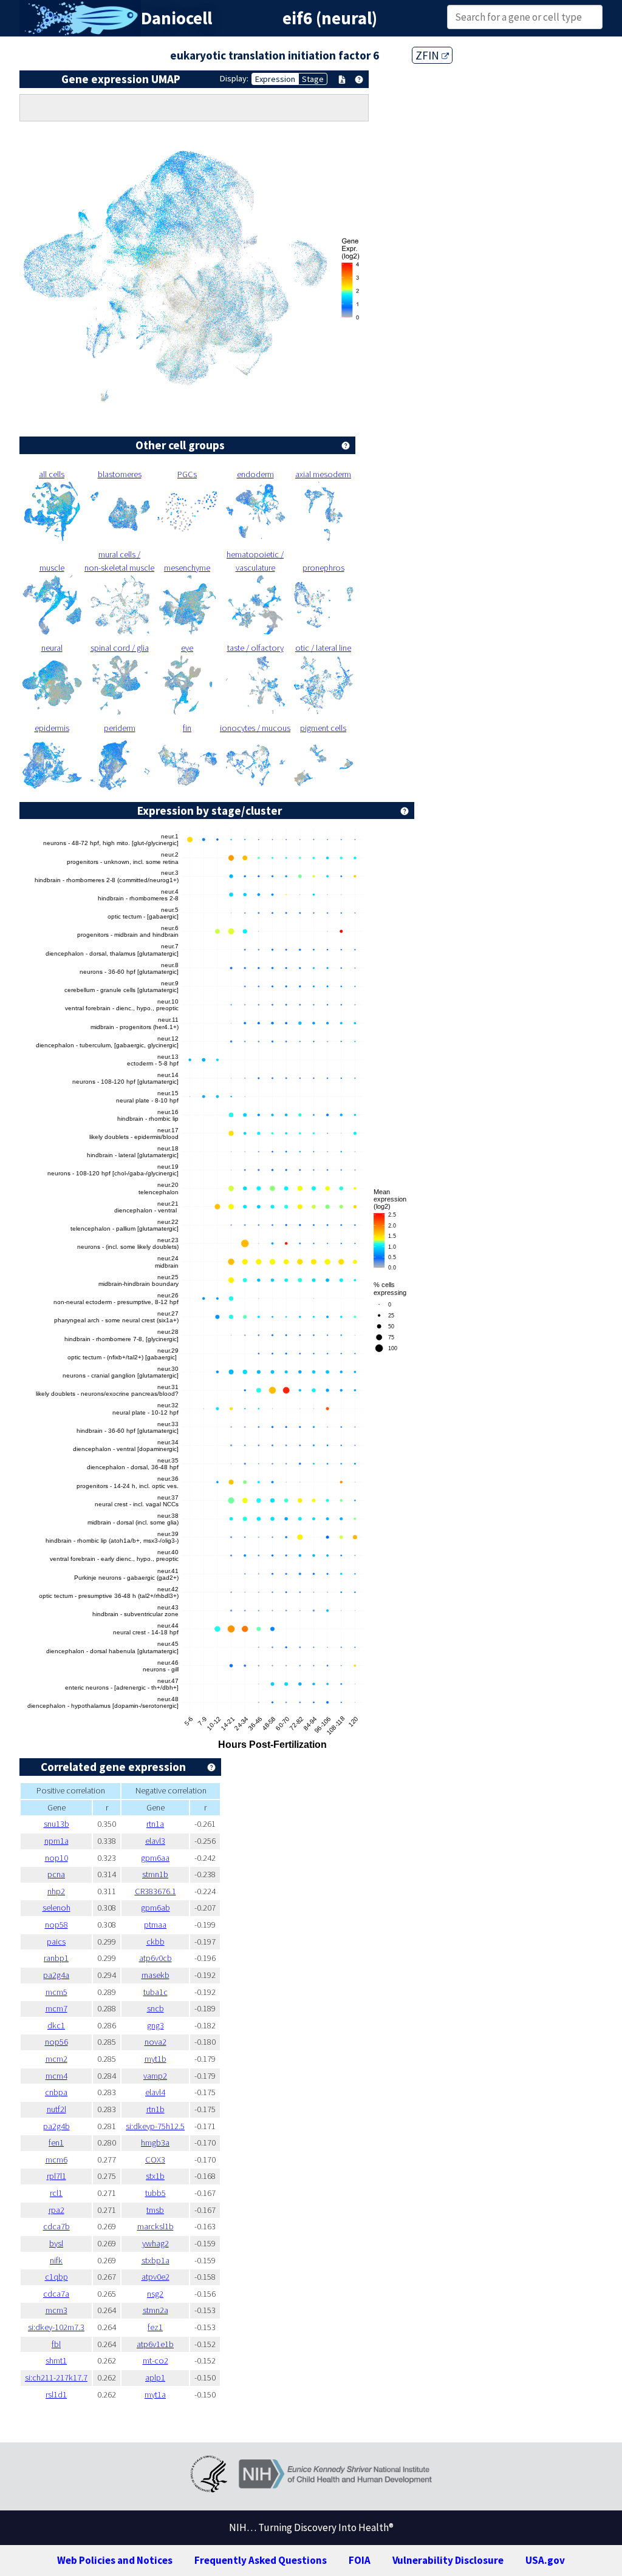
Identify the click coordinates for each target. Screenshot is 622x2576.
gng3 (155, 2025)
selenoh (56, 1908)
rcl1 (56, 2193)
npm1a (56, 1841)
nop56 (56, 2042)
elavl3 (155, 1841)
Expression (275, 79)
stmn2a (155, 2310)
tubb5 (155, 2193)
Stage (313, 79)
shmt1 (56, 2360)
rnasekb (155, 1975)
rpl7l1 (56, 2176)
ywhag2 (155, 2243)
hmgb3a (155, 2143)
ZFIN (429, 55)
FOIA (360, 2560)
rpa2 (56, 2210)
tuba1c (155, 1992)
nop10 (56, 1858)
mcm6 (56, 2160)
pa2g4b (56, 2126)
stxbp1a (155, 2260)
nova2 (155, 2042)
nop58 (56, 1925)
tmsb (155, 2210)
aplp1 (155, 2377)
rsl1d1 (56, 2394)
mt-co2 (155, 2360)
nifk (56, 2260)
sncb (155, 2008)
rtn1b (155, 2109)
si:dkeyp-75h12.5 (155, 2126)
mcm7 (56, 2008)
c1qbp (56, 2277)
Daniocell (176, 18)
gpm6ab (155, 1908)
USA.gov (545, 2560)
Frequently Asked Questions (261, 2560)
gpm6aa (155, 1858)
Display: (234, 78)
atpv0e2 (155, 2277)
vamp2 (155, 2076)
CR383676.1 (155, 1891)
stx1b (155, 2176)
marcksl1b (155, 2226)
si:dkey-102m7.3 (56, 2327)
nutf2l (56, 2109)
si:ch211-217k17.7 (56, 2377)
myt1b (155, 2059)
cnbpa (56, 2092)
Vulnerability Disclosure (448, 2560)
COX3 (155, 2160)
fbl (56, 2344)
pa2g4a (56, 1975)
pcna (56, 1874)
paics (56, 1942)
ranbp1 (56, 1958)
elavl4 (155, 2092)
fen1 (56, 2143)
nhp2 (56, 1891)
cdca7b (56, 2226)
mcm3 (56, 2310)
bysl (56, 2243)
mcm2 (56, 2059)
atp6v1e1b (155, 2344)
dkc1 (56, 2025)
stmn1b (155, 1874)
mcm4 (56, 2076)
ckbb (155, 1942)
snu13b (56, 1824)
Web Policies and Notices (115, 2560)
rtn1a (155, 1824)
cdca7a (56, 2294)
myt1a (155, 2394)
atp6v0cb (155, 1958)
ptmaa (155, 1925)
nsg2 (155, 2294)
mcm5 (56, 1992)
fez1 (155, 2327)
